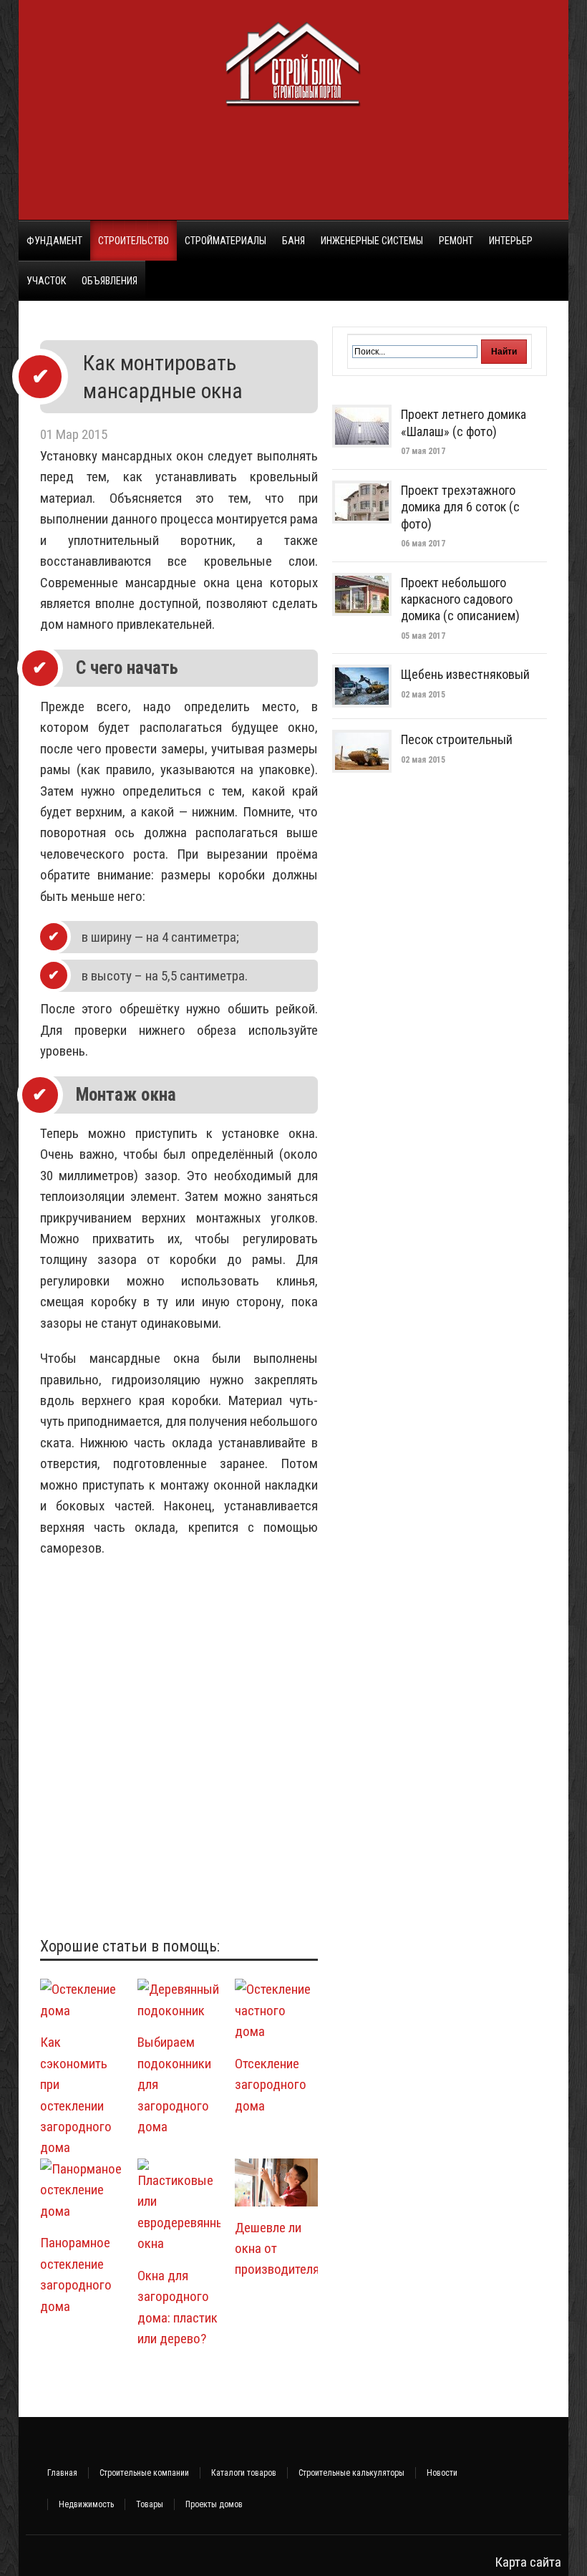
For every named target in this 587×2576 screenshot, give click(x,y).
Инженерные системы (372, 241)
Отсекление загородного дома (271, 2085)
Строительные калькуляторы (351, 2473)
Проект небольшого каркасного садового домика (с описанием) (460, 599)
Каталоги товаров (244, 2473)
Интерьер (511, 241)
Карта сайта (528, 2562)
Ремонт (456, 241)
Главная (62, 2473)
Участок (46, 281)
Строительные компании (144, 2473)
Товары (150, 2504)
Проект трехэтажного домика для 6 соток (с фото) (460, 507)
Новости (442, 2473)
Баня (293, 241)
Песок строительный (457, 739)
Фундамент (54, 241)
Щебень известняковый (465, 674)
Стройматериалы (225, 241)
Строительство (134, 241)
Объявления (110, 281)
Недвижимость (86, 2504)
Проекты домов (214, 2504)
